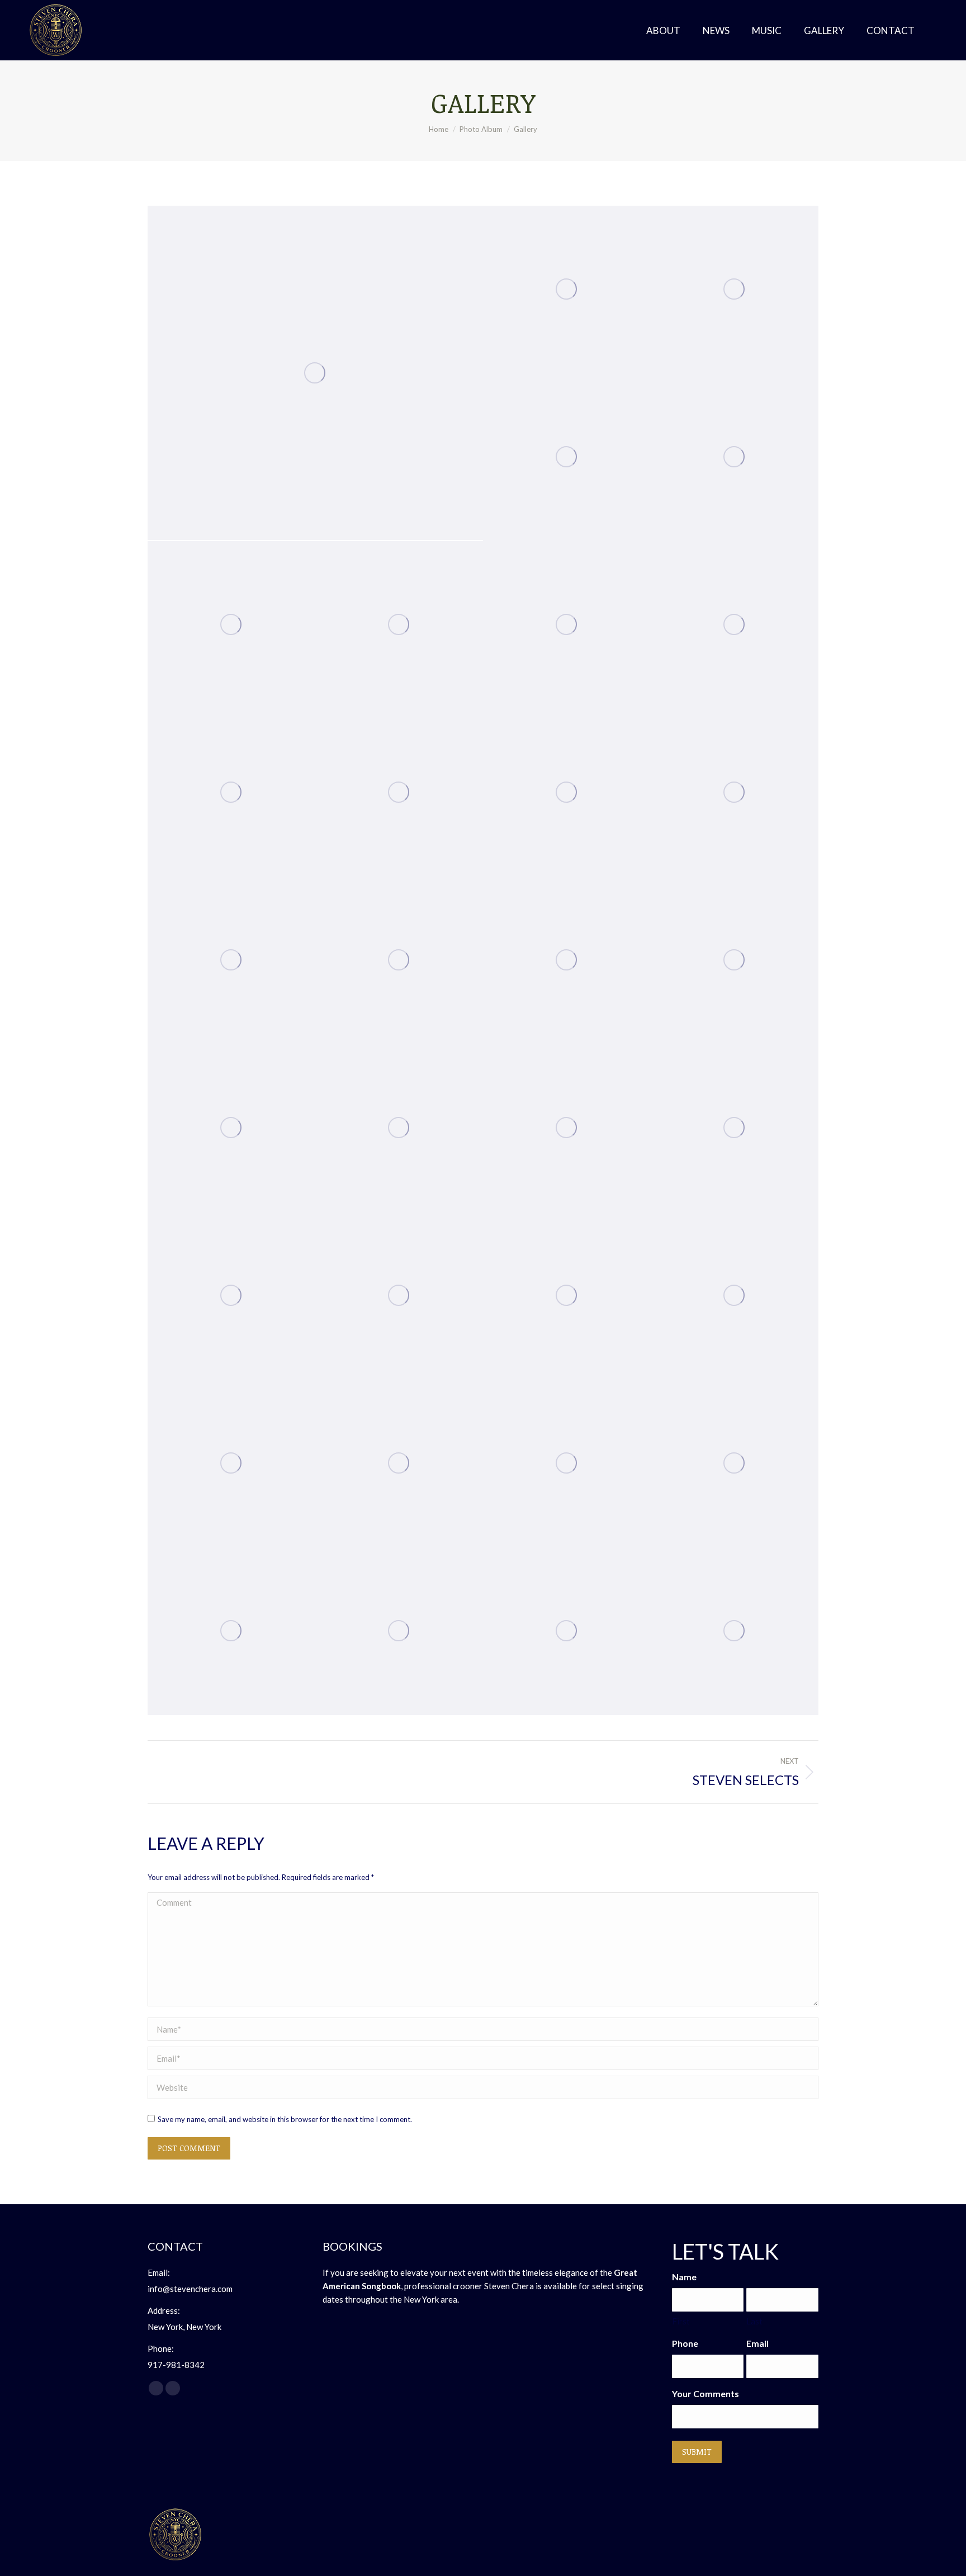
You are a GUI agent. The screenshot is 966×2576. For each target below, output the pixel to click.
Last (754, 2321)
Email (757, 2343)
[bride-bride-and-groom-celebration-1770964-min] (399, 625)
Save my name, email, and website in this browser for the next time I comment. (285, 2119)
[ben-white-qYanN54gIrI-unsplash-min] (231, 625)
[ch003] (735, 1464)
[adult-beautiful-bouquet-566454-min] (567, 960)
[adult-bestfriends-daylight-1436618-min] (735, 960)
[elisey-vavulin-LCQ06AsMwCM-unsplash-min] (315, 373)
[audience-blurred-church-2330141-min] (231, 1464)
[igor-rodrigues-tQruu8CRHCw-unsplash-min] (567, 793)
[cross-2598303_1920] (567, 457)
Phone (685, 2343)
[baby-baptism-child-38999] (399, 1128)
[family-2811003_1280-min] (567, 1128)
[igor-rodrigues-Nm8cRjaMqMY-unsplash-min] (735, 290)
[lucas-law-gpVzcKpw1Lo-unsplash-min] (399, 960)
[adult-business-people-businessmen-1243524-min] (567, 1464)
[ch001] (399, 1631)
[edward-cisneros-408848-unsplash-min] (399, 1296)
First (681, 2321)
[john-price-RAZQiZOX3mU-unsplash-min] (567, 290)
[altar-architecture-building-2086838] (231, 1128)
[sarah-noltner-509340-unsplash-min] (735, 1631)
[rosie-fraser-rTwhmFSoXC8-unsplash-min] (735, 457)
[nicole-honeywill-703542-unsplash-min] (567, 1631)
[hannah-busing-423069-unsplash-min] (567, 1296)
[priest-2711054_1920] (231, 1296)
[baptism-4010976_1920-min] (399, 1464)
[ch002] (231, 1631)
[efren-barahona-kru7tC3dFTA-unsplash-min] (567, 625)
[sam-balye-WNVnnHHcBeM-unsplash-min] (231, 793)
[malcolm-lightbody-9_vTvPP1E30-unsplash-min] (735, 793)
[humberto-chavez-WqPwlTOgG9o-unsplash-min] (735, 1128)
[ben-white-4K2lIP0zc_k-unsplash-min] (231, 960)
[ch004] (735, 1296)
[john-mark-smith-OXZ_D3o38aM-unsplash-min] (399, 793)
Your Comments (705, 2393)
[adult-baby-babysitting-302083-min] (735, 625)
